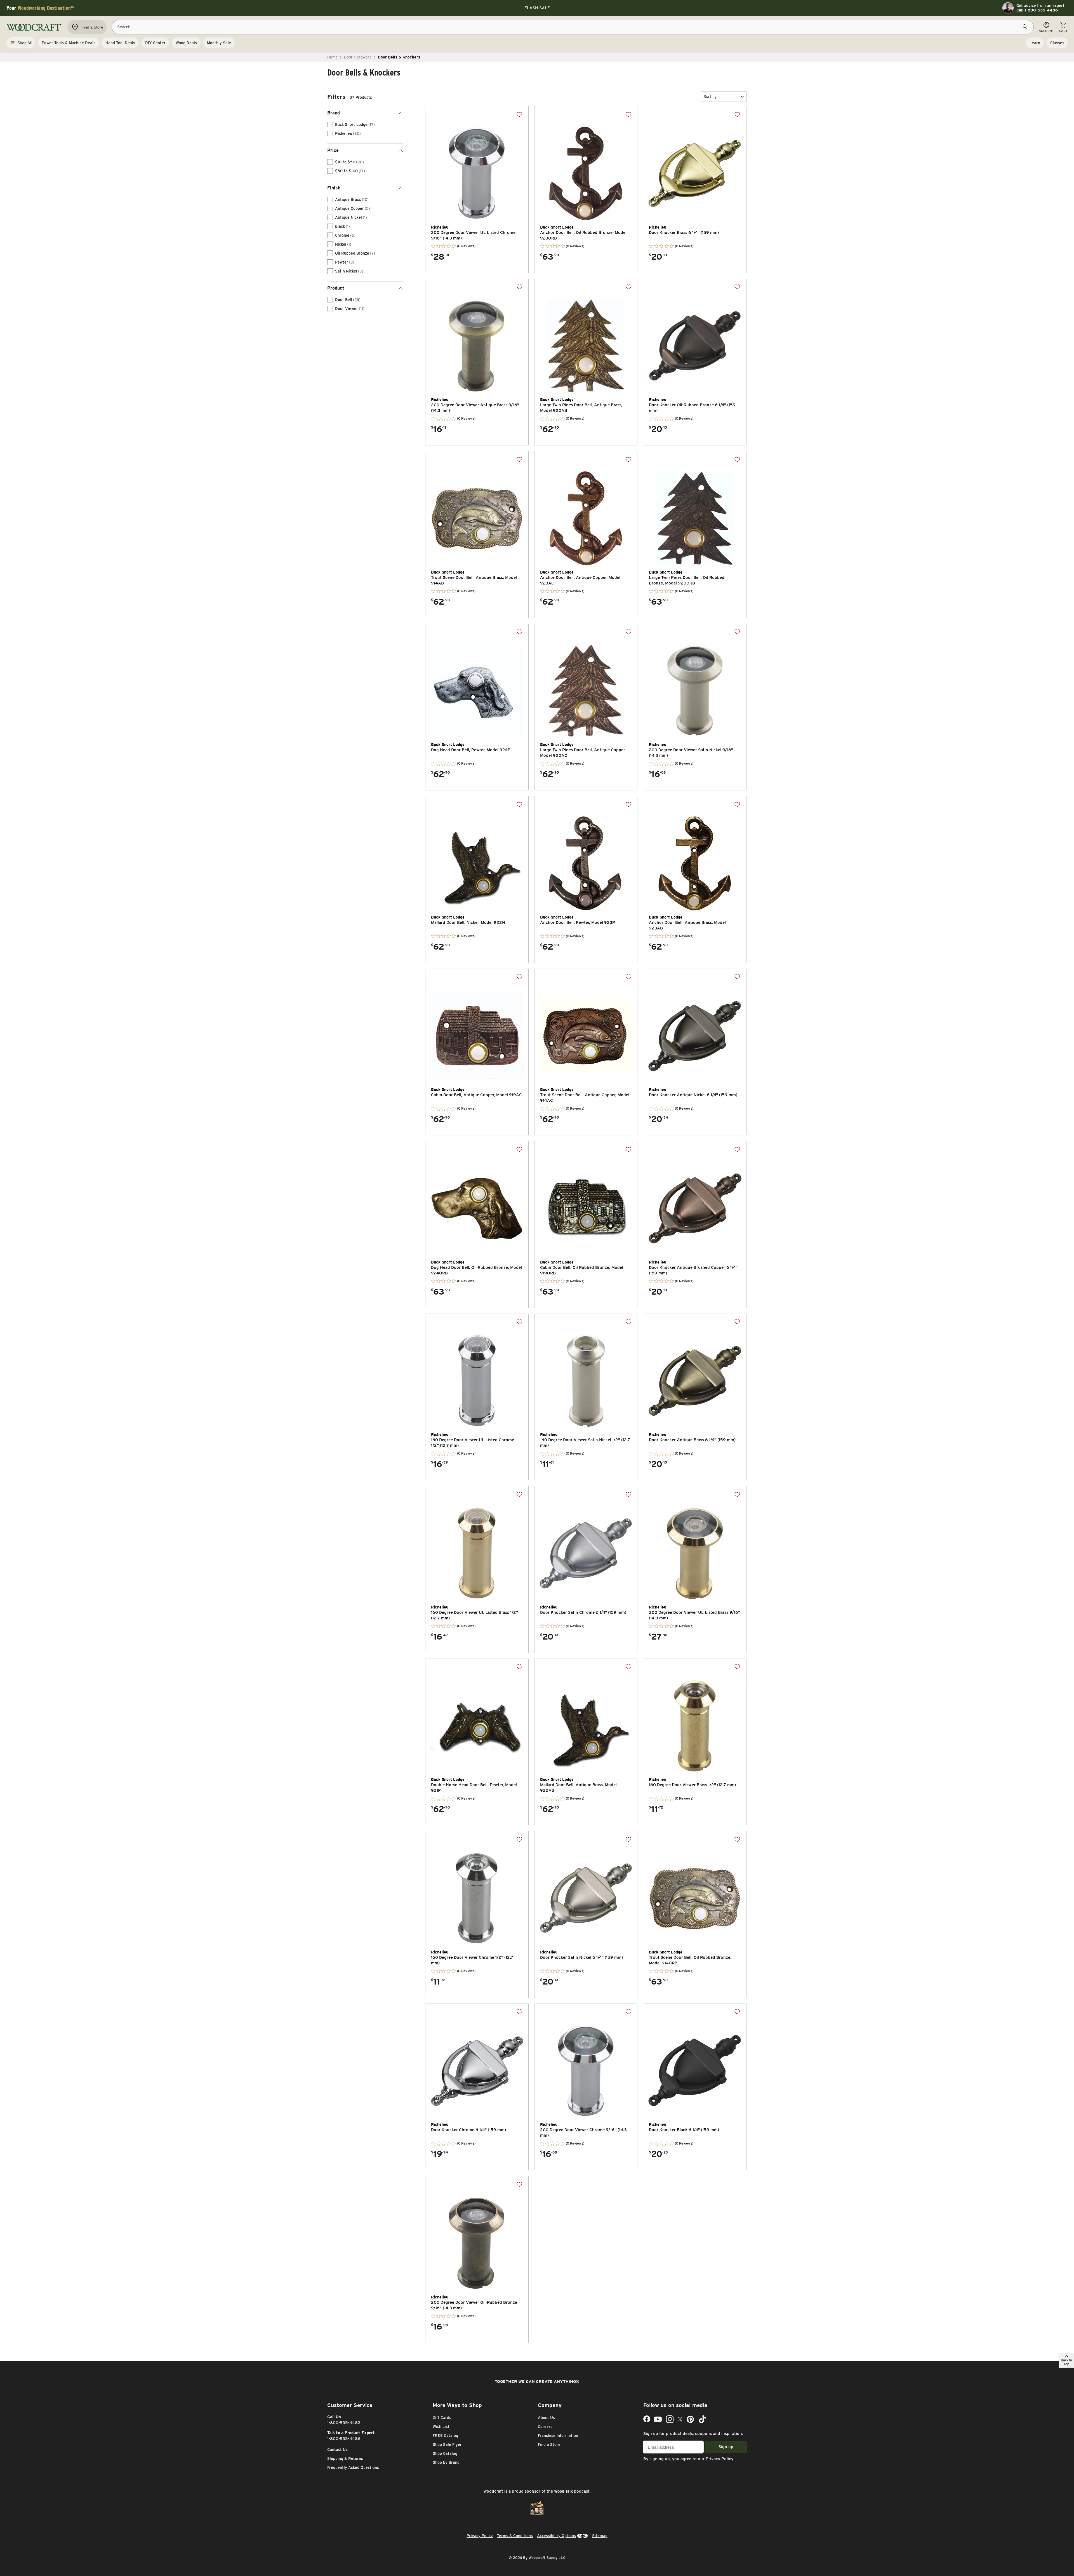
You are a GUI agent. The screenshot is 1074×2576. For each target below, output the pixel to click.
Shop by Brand (446, 2462)
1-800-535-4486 (344, 2439)
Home (333, 57)
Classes (1057, 43)
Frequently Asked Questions (353, 2467)
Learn (1035, 43)
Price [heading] (333, 150)
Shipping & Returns (345, 2458)
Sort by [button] (710, 97)
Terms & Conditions (515, 2536)
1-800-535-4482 (344, 2423)
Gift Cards (442, 2418)
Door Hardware (358, 57)
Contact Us (337, 2450)
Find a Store (549, 2445)
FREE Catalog (445, 2436)
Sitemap (600, 2536)
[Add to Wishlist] (519, 114)
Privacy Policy (719, 2459)
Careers (545, 2427)
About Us (546, 2418)
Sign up (726, 2447)
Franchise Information (558, 2436)
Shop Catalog (445, 2453)
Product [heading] (336, 288)
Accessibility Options (556, 2536)
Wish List (441, 2427)
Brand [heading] (334, 113)
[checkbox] (330, 125)
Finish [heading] (334, 188)
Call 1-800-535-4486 (1037, 10)
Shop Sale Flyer (447, 2445)
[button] (724, 97)
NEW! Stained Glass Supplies (537, 8)
